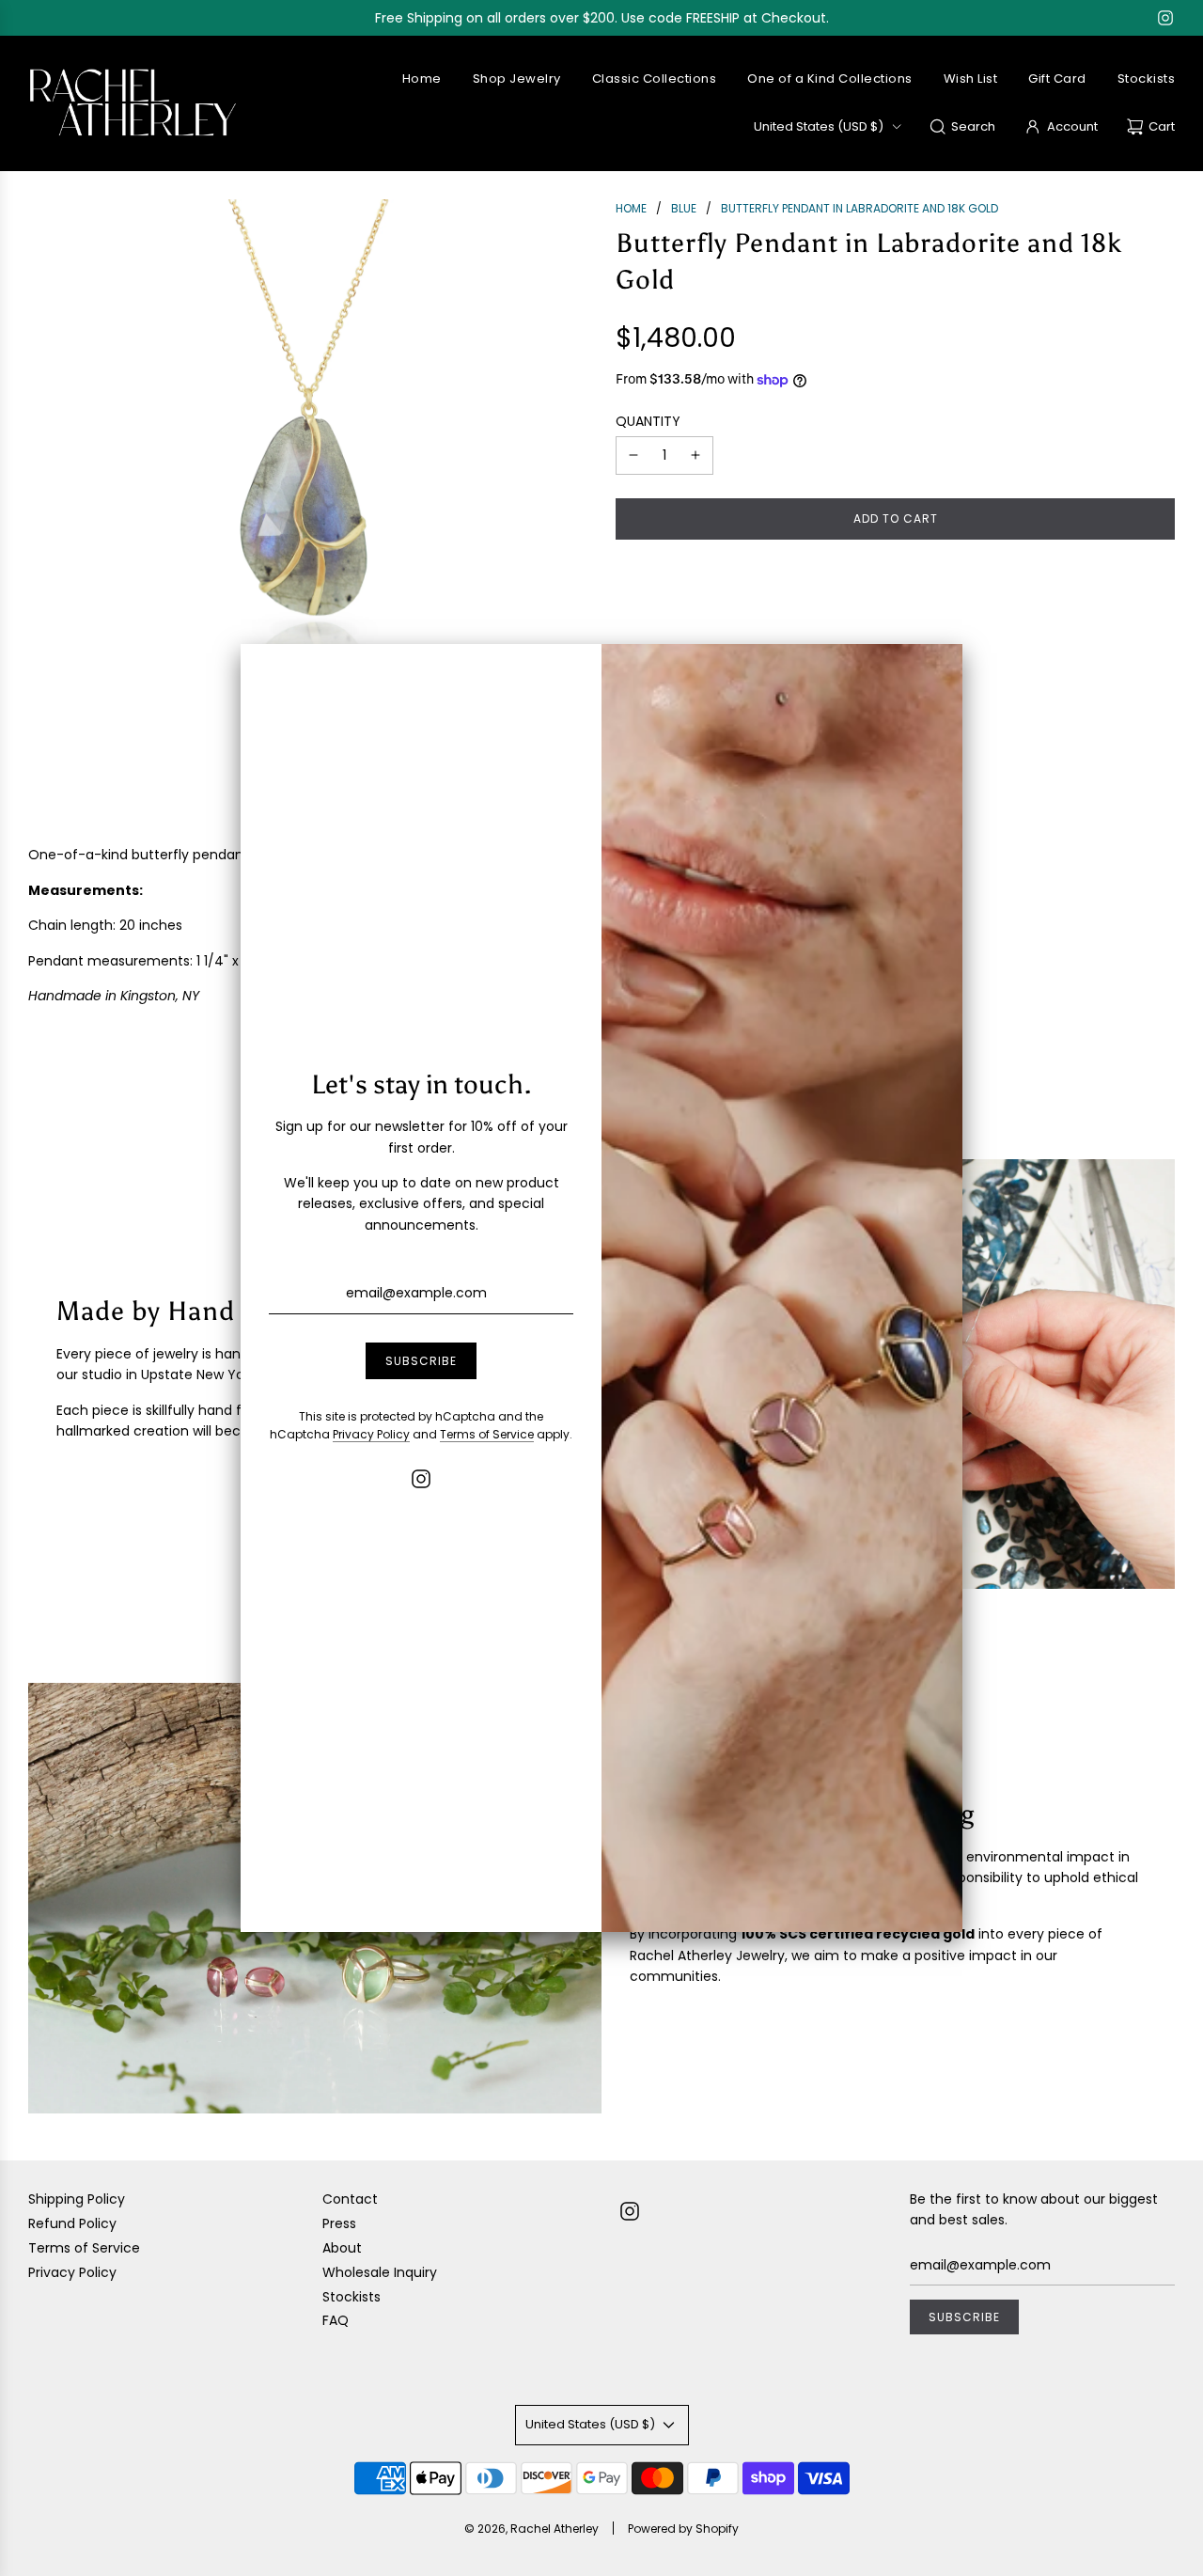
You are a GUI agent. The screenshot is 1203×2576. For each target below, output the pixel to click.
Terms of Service (487, 1434)
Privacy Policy (371, 1434)
